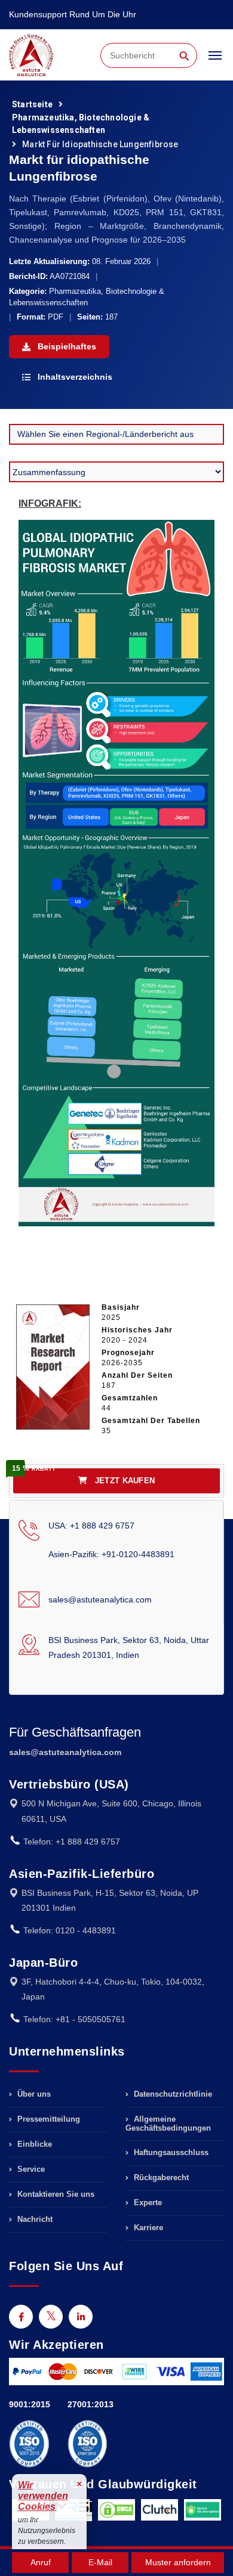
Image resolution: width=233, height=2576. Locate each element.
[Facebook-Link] (21, 2317)
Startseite (32, 104)
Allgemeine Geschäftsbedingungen (168, 2124)
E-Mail (100, 2562)
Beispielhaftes (66, 346)
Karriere (147, 2228)
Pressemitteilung (47, 2119)
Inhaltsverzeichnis (74, 377)
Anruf (41, 2562)
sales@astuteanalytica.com (100, 1599)
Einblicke (33, 2144)
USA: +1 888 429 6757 (91, 1526)
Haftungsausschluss (170, 2152)
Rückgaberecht (160, 2177)
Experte (147, 2203)
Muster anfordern (178, 2562)
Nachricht (34, 2219)
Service (30, 2169)
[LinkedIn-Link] (81, 2317)
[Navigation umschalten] (215, 61)
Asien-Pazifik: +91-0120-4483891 (111, 1554)
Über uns (33, 2094)
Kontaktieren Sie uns (55, 2194)
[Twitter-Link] (51, 2317)
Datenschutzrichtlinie (172, 2094)
